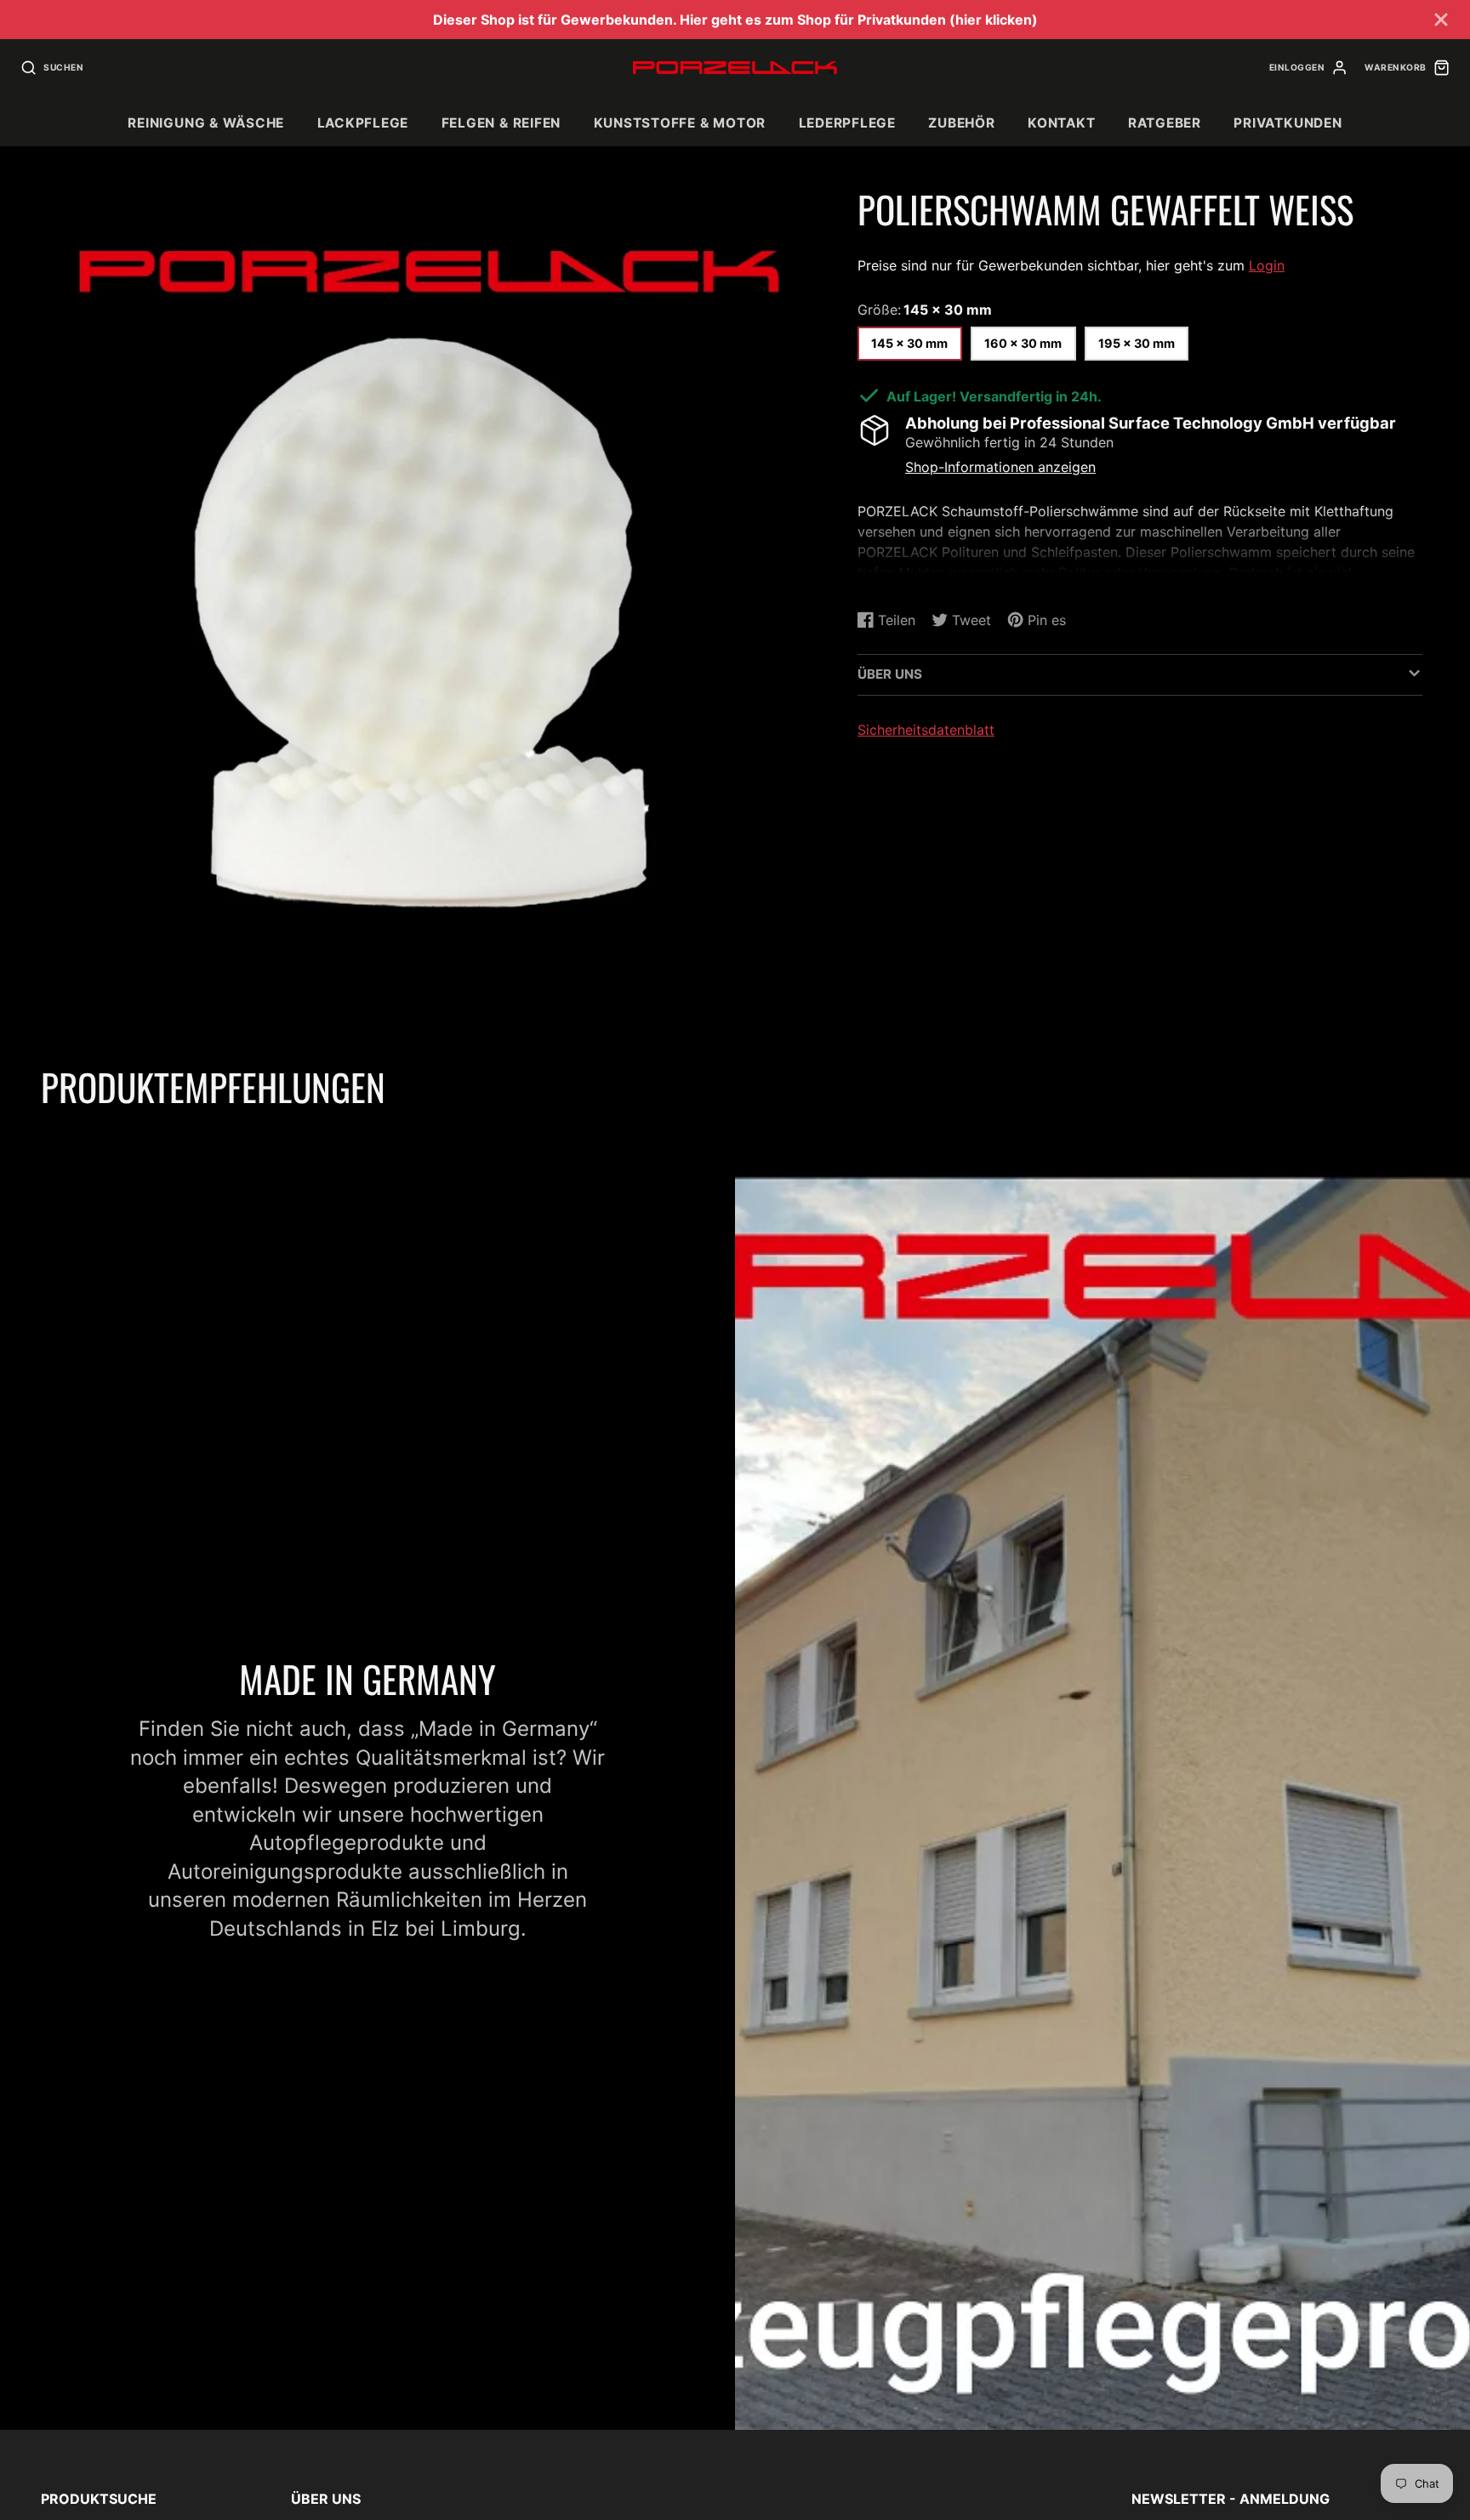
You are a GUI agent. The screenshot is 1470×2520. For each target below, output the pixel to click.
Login (1267, 265)
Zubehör (961, 123)
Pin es (876, 580)
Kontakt (1061, 123)
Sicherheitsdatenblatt (926, 729)
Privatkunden (1288, 123)
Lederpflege (847, 123)
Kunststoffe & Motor (680, 123)
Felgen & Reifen (501, 123)
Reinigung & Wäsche (206, 123)
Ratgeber (1165, 123)
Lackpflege (363, 123)
